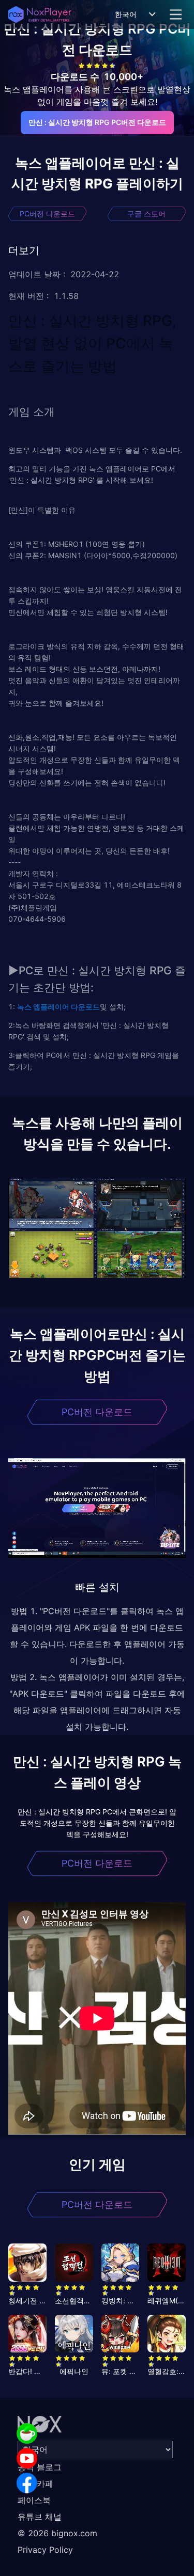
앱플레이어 (50, 1007)
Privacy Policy (45, 2550)
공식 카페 (35, 2484)
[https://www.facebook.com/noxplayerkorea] (27, 2483)
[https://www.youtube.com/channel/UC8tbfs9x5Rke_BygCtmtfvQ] (27, 2458)
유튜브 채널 (40, 2517)
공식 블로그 (40, 2467)
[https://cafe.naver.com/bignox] (27, 2433)
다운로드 (85, 1007)
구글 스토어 (146, 214)
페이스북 (34, 2500)
